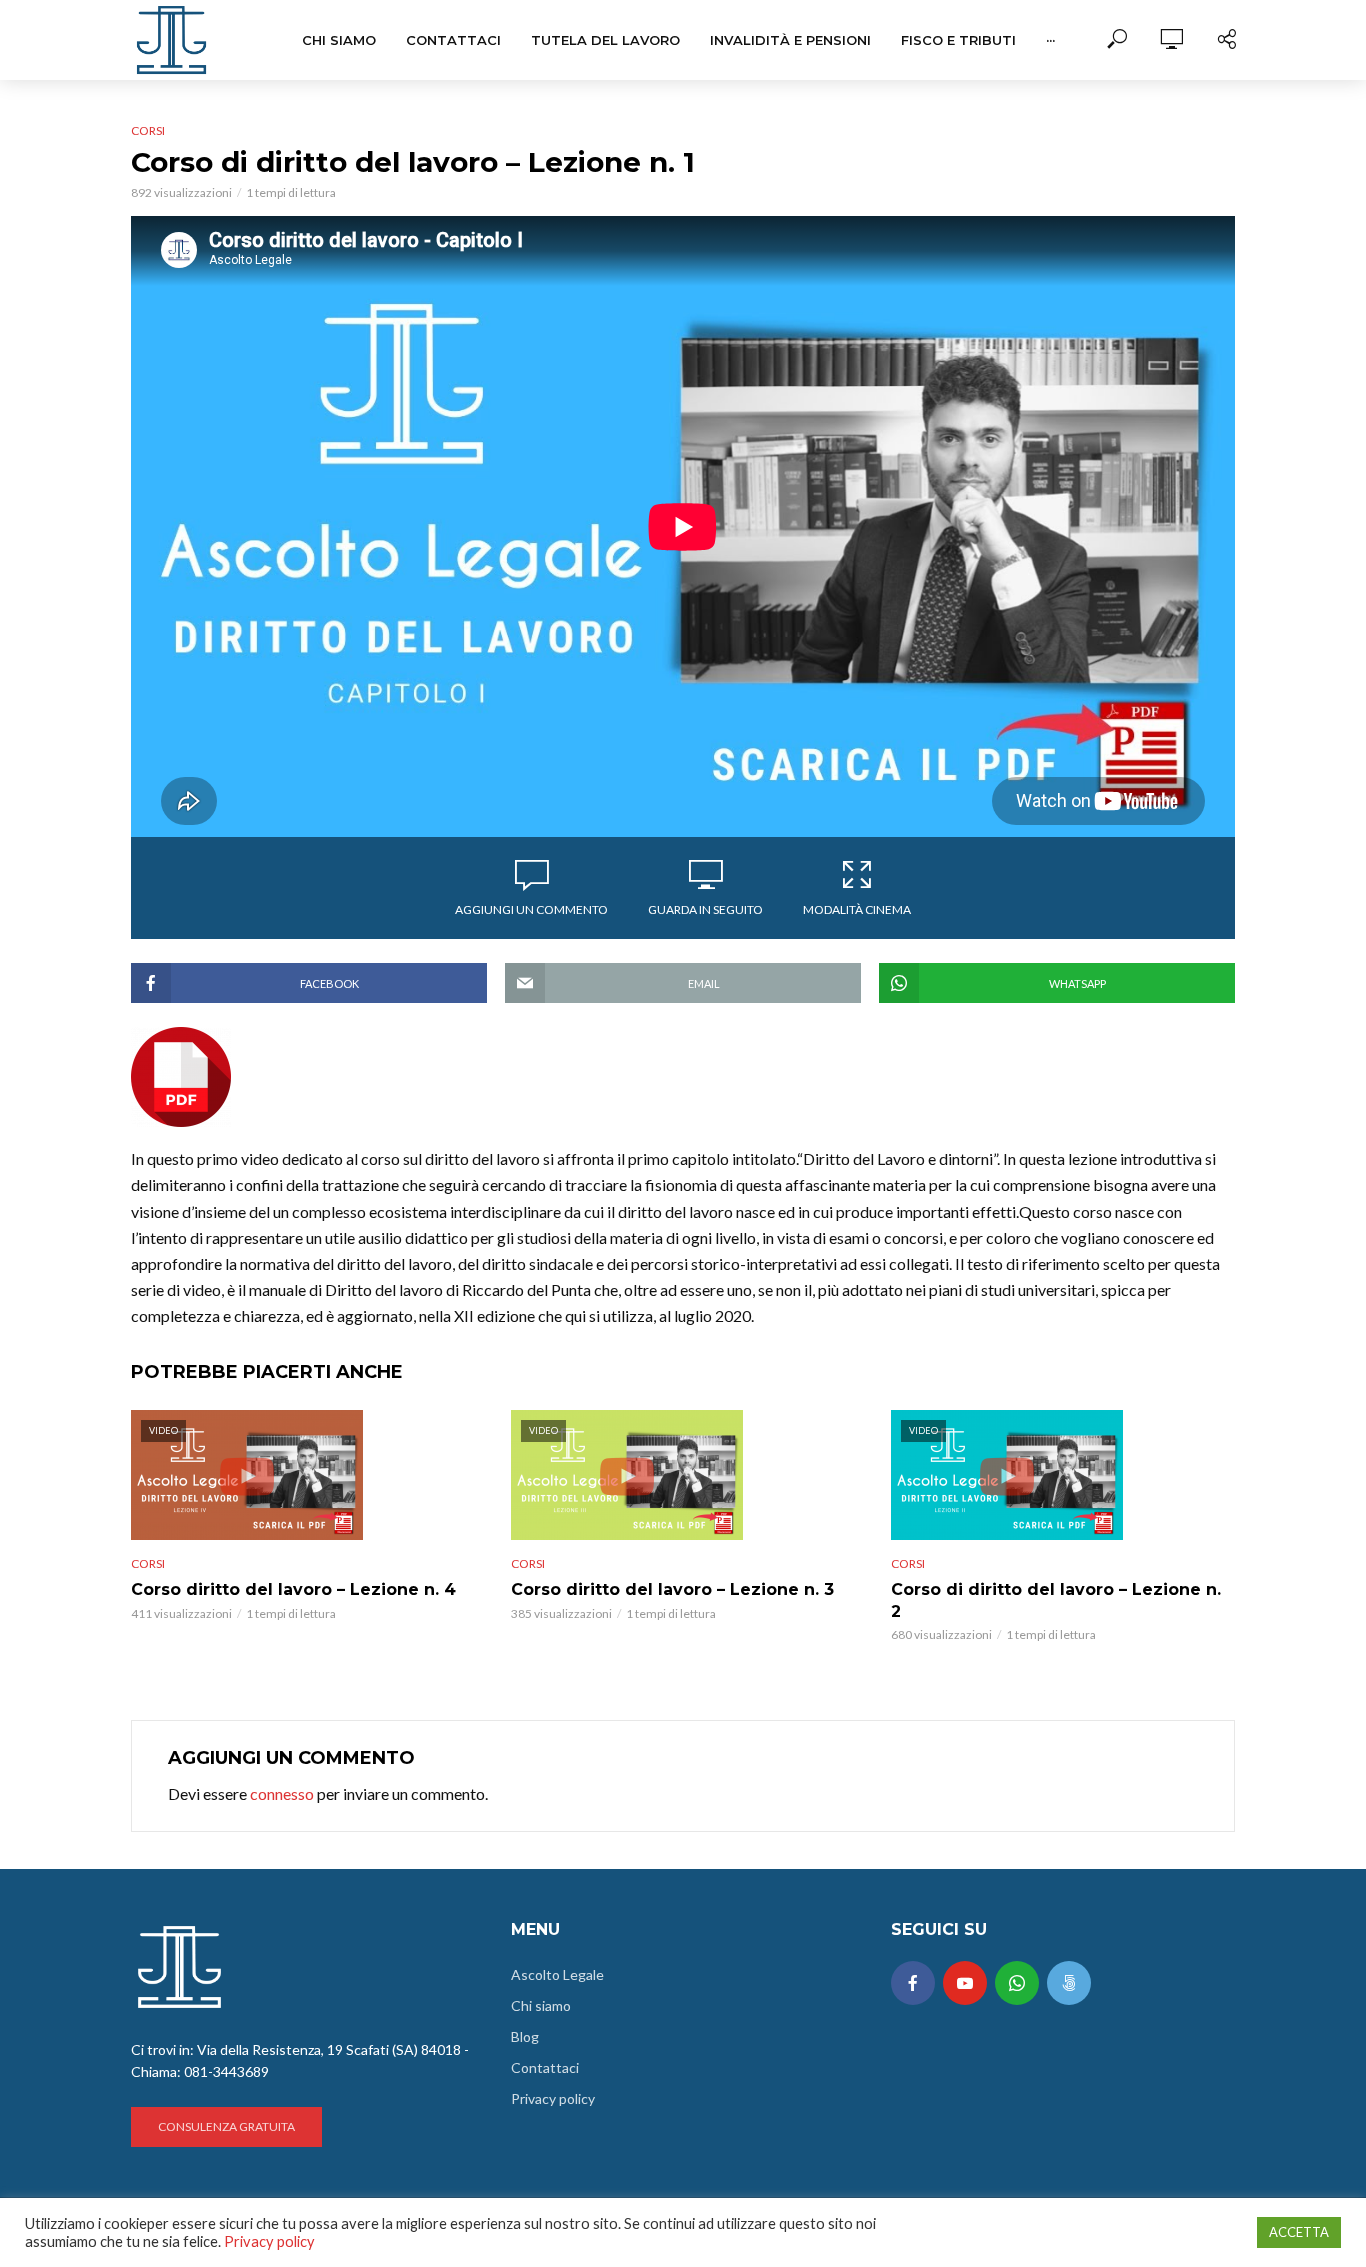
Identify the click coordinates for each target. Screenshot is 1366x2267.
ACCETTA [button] (1299, 2232)
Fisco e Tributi (958, 40)
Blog (525, 2036)
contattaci (453, 40)
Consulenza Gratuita (226, 2126)
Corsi (148, 130)
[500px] (1069, 1983)
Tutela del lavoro (605, 40)
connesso (282, 1793)
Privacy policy (553, 2098)
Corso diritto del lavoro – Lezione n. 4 (293, 1589)
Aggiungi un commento (531, 909)
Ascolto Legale (557, 1974)
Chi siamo (339, 40)
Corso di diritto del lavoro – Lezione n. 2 (1056, 1600)
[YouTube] (965, 1983)
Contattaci (545, 2067)
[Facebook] (913, 1983)
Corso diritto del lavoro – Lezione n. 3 (672, 1589)
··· (1050, 40)
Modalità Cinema (857, 909)
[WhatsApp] (1017, 1983)
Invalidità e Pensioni (790, 40)
